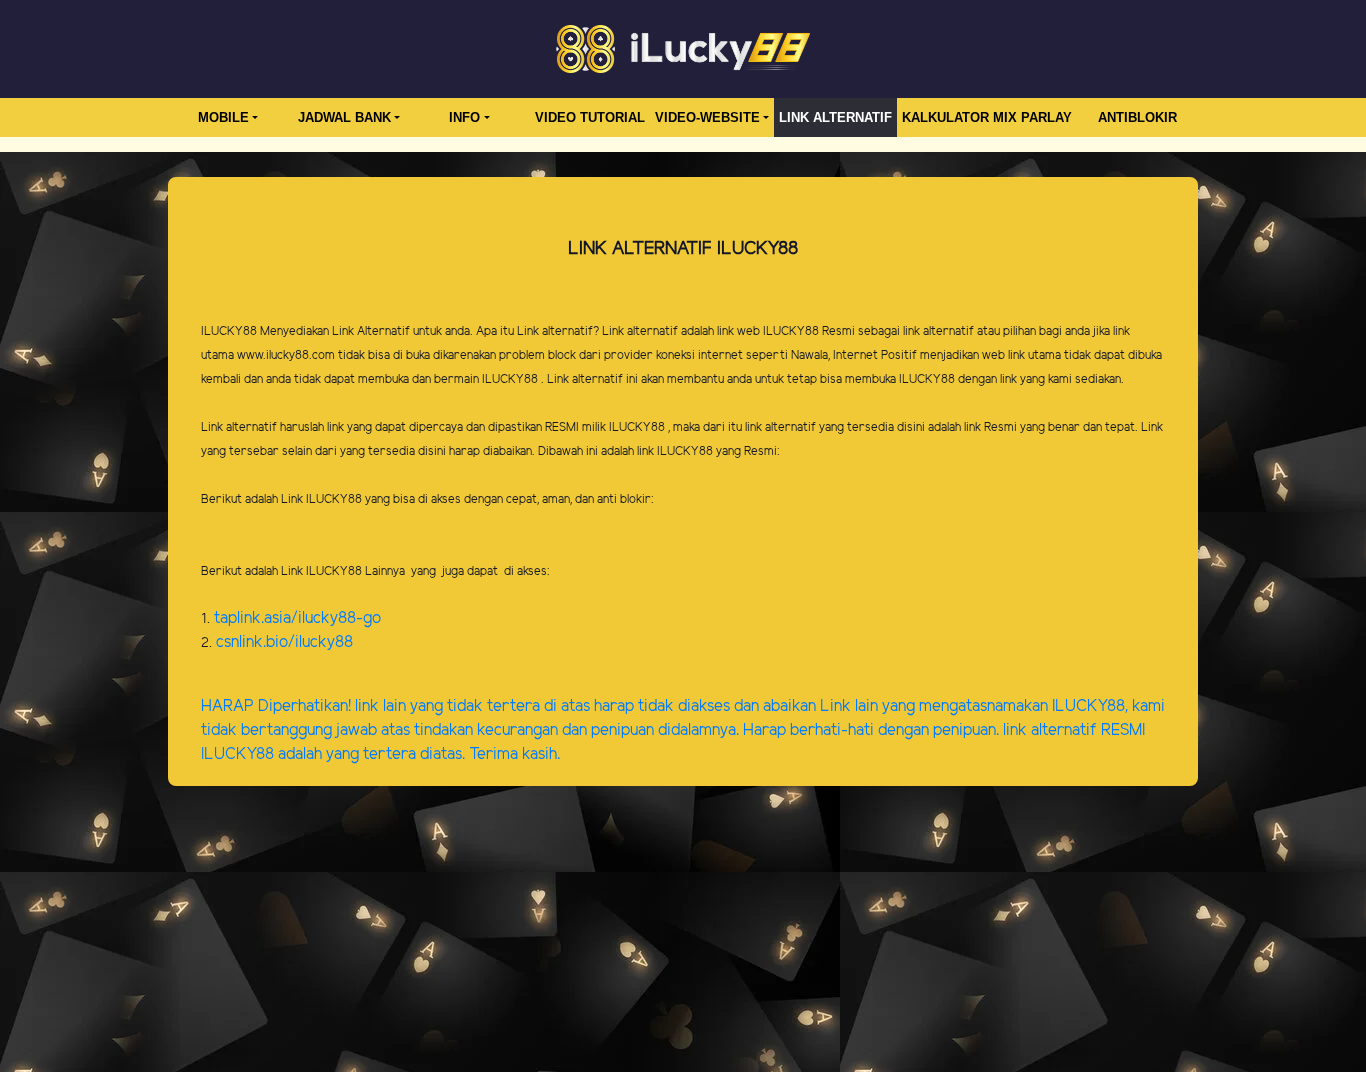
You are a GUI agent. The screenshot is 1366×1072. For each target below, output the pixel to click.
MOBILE (223, 117)
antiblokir (1137, 117)
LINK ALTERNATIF (835, 117)
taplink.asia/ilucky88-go (297, 618)
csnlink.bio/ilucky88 (284, 642)
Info (464, 117)
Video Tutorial (590, 117)
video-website (707, 117)
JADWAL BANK (344, 117)
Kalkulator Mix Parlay (987, 117)
